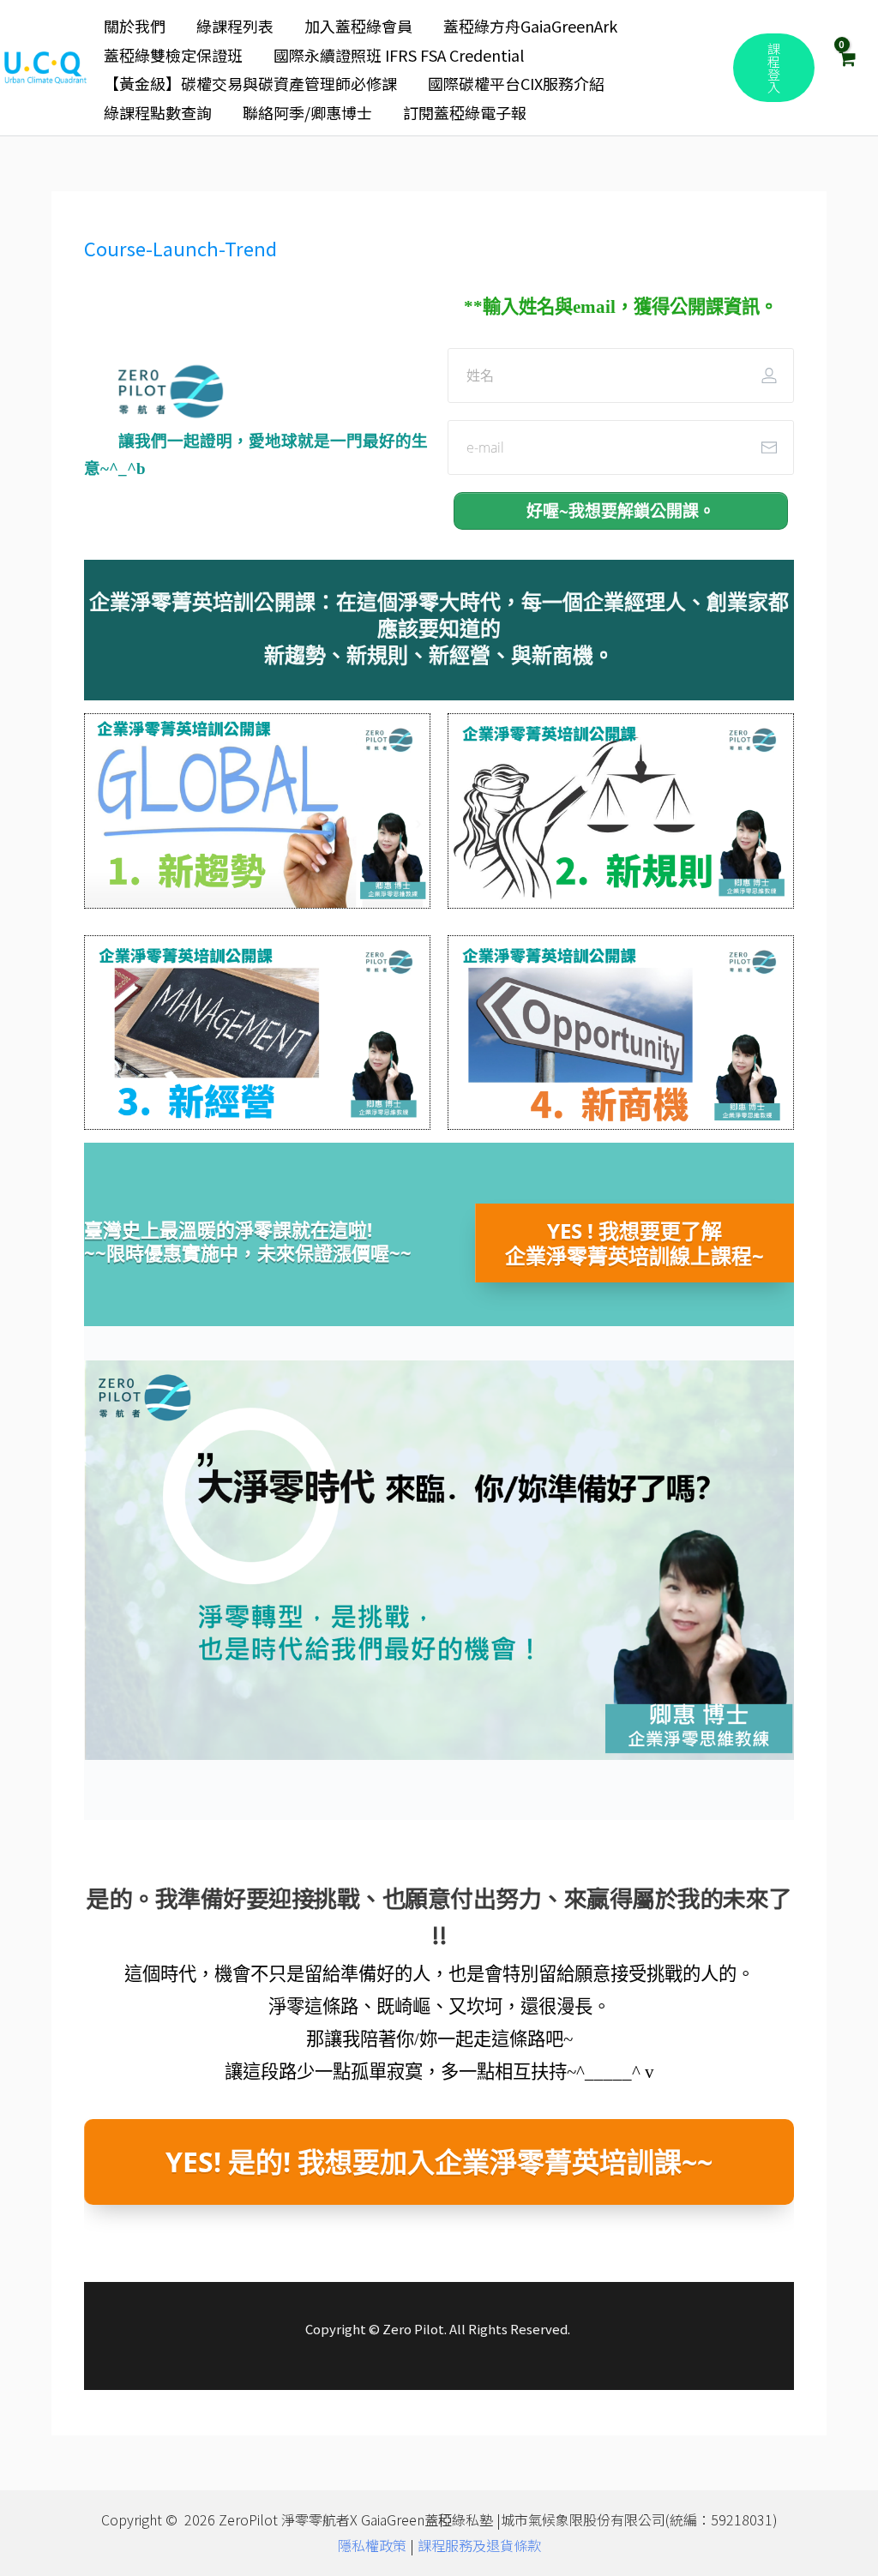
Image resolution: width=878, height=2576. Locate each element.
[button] (774, 68)
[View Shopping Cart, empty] (846, 68)
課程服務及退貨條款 (479, 2545)
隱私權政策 (372, 2545)
